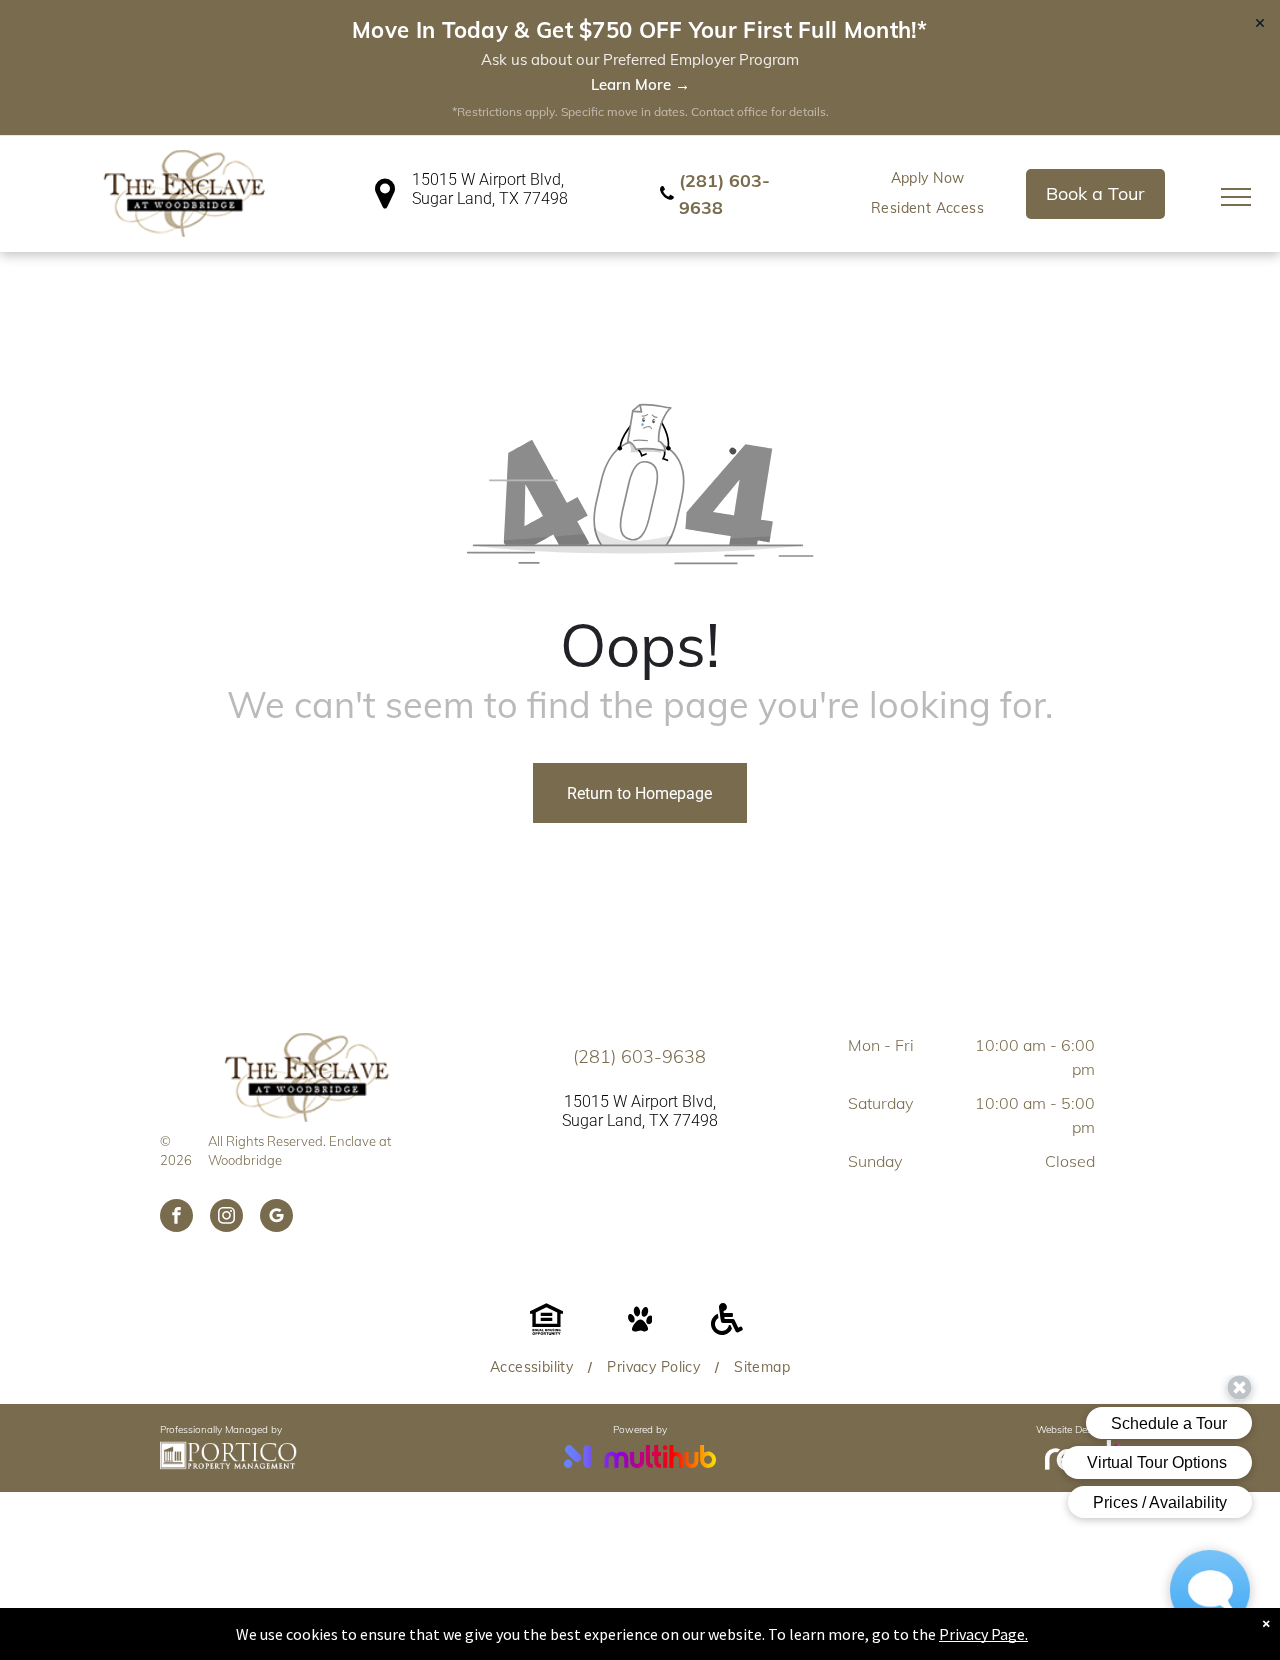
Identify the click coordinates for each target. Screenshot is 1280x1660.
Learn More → (640, 84)
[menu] (1236, 197)
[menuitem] (928, 178)
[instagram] (226, 1218)
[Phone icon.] (667, 204)
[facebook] (176, 1218)
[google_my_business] (276, 1218)
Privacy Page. (983, 1634)
